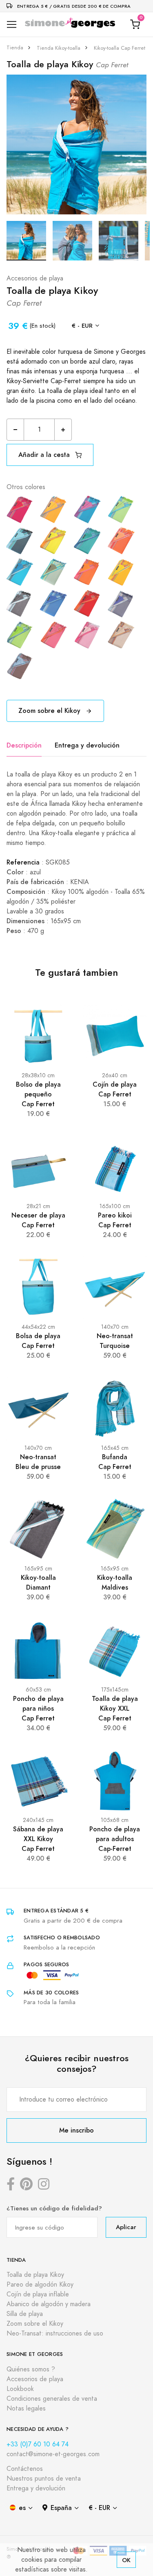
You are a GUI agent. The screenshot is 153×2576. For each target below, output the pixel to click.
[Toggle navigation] (12, 25)
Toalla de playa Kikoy (35, 2275)
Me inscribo (76, 2130)
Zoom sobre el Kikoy (50, 711)
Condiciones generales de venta (52, 2399)
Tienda (15, 48)
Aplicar (126, 2227)
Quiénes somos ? (31, 2369)
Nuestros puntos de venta (44, 2479)
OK (126, 2560)
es (22, 2508)
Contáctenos (25, 2469)
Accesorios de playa (35, 278)
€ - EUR (82, 325)
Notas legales (26, 2408)
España (61, 2508)
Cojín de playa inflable (38, 2294)
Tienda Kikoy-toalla (59, 48)
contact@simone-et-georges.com (53, 2454)
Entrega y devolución (87, 745)
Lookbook (20, 2389)
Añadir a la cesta (45, 455)
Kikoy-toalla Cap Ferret (120, 48)
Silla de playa (25, 2314)
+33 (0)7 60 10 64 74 (38, 2444)
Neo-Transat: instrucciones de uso (55, 2333)
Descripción (24, 745)
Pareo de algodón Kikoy (40, 2285)
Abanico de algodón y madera (49, 2304)
